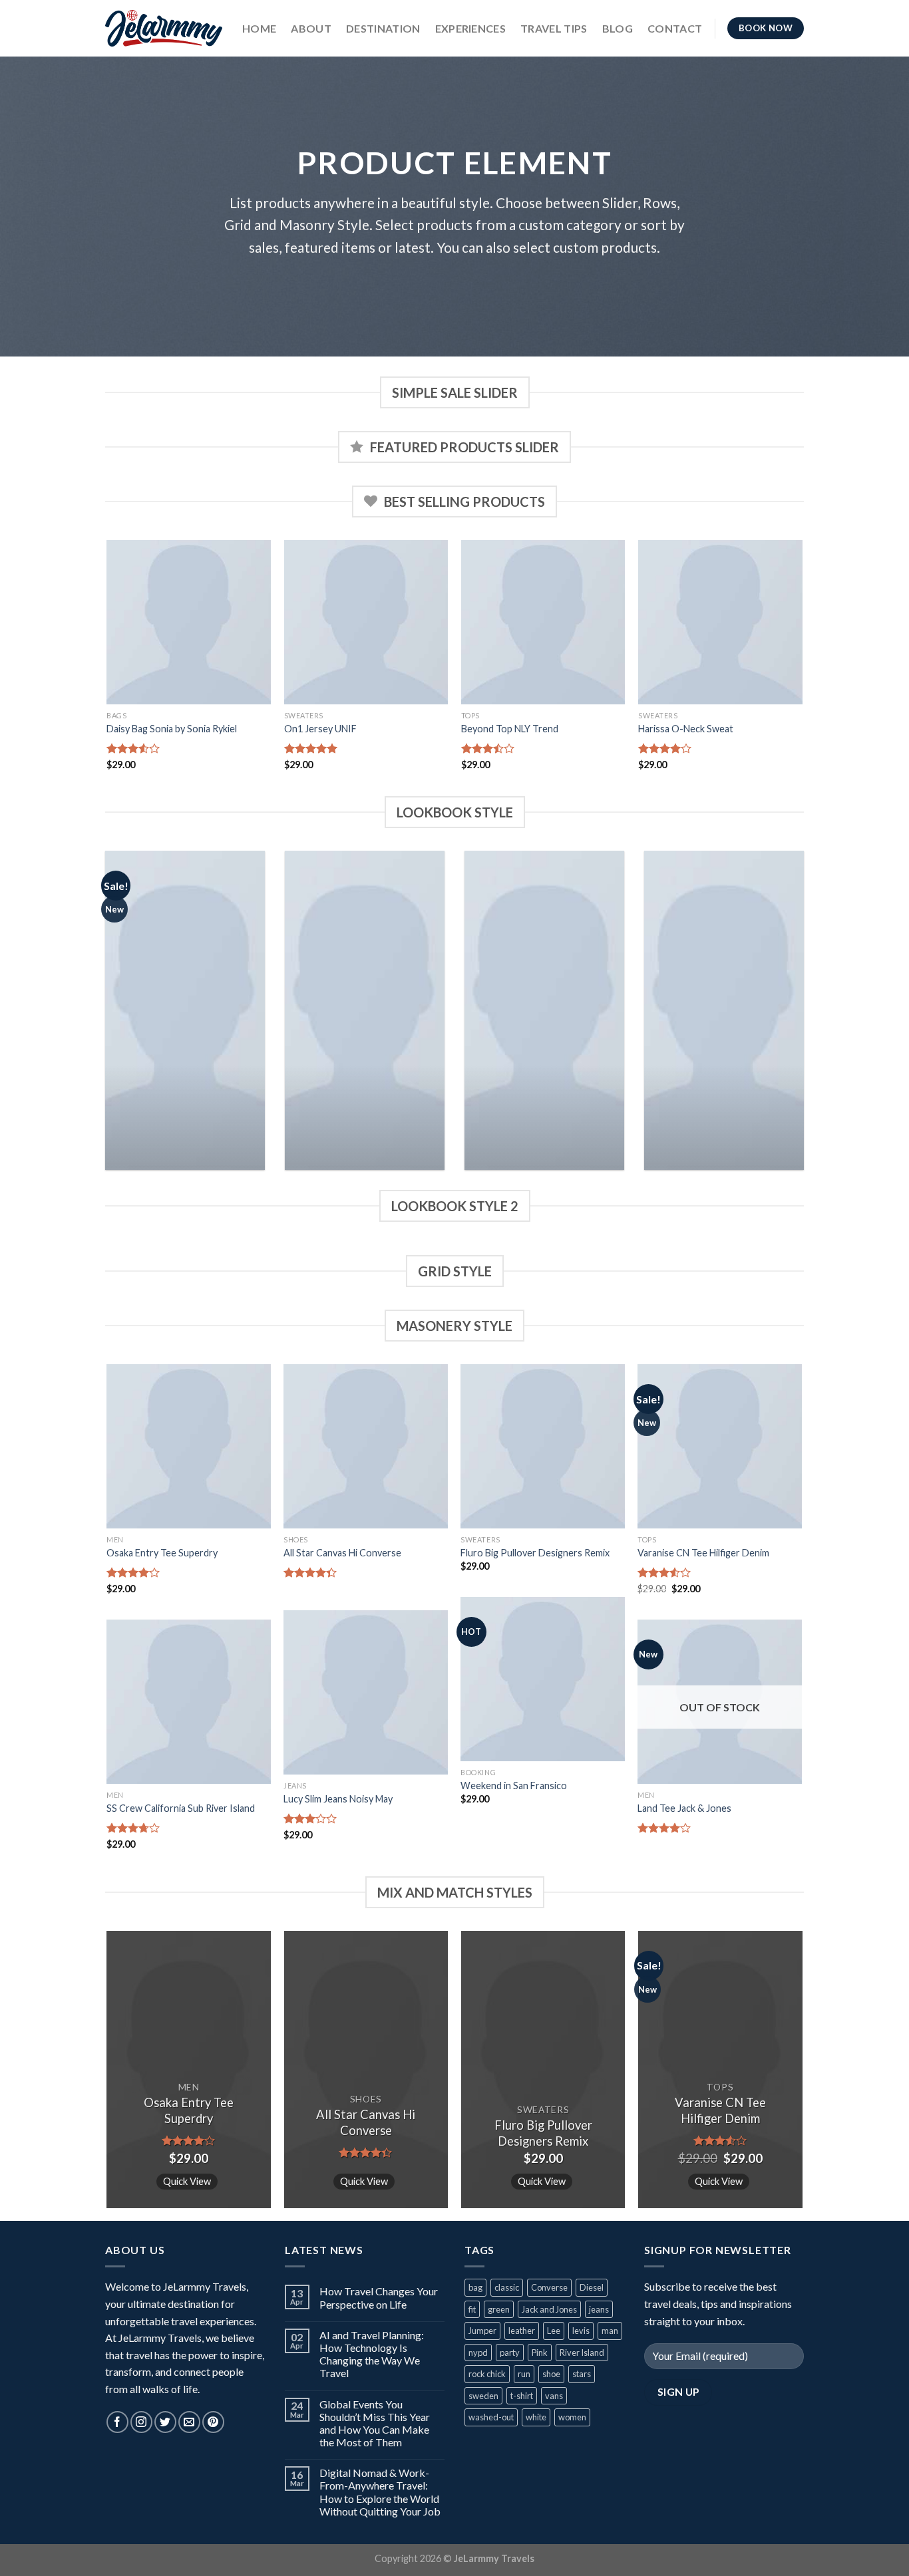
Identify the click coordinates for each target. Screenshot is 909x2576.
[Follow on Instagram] (141, 2422)
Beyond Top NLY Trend (510, 729)
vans (554, 2396)
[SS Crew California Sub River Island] (189, 1702)
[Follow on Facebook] (117, 2422)
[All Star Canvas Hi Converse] (366, 1446)
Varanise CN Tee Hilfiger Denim (703, 1553)
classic (507, 2287)
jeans (599, 2309)
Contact (675, 28)
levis (581, 2331)
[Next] (802, 667)
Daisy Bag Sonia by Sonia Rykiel (172, 729)
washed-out (491, 2417)
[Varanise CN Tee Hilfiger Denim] (720, 1446)
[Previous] (108, 667)
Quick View (187, 2181)
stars (582, 2374)
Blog (618, 28)
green (499, 2309)
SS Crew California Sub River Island (181, 1808)
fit (472, 2309)
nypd (478, 2353)
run (524, 2374)
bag (475, 2287)
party (510, 2353)
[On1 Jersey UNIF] (366, 622)
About (311, 28)
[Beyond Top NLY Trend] (543, 622)
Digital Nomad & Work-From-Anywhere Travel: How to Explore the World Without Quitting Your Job (380, 2492)
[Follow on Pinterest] (213, 2422)
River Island (582, 2353)
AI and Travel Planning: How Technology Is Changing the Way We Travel (372, 2354)
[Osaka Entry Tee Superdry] (189, 1446)
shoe (551, 2374)
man (610, 2331)
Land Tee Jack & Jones (684, 1808)
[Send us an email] (189, 2422)
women (572, 2417)
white (536, 2417)
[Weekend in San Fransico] (543, 1679)
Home (259, 28)
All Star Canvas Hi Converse (342, 1553)
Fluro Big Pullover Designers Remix (535, 1553)
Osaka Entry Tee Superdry (162, 1553)
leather (522, 2331)
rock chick (487, 2374)
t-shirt (522, 2396)
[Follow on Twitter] (165, 2422)
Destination (383, 28)
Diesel (592, 2287)
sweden (483, 2396)
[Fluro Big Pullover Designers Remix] (543, 1446)
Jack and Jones (549, 2309)
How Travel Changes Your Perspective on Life (379, 2297)
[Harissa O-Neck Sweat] (720, 622)
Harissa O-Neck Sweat (686, 729)
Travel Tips (554, 28)
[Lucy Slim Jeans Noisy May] (366, 1692)
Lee (554, 2331)
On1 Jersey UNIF (320, 729)
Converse (549, 2287)
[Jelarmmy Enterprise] (164, 28)
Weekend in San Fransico (514, 1786)
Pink (540, 2353)
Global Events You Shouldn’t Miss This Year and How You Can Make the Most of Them (375, 2423)
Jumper (482, 2331)
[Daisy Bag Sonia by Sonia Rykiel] (189, 622)
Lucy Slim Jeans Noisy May (338, 1799)
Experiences (471, 28)
